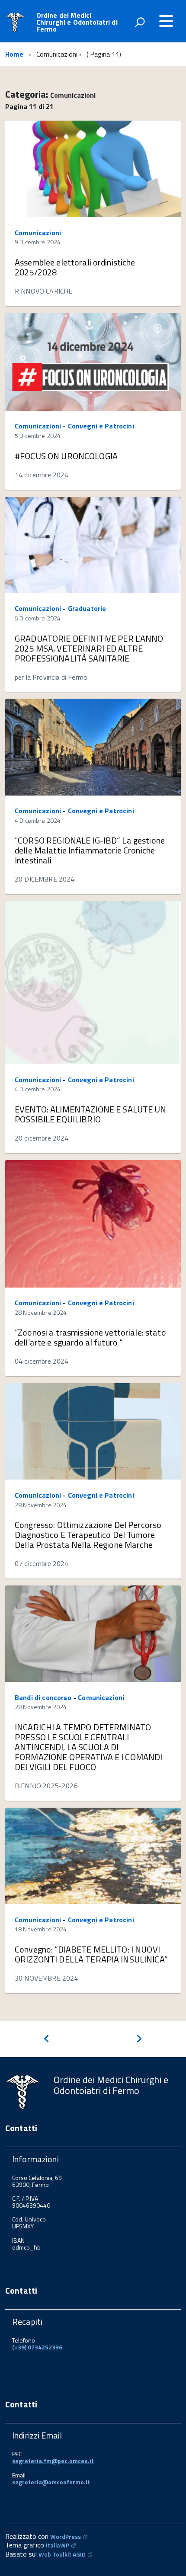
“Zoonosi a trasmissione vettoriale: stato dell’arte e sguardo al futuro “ (90, 1337)
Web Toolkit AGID (62, 2554)
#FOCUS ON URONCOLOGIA (66, 456)
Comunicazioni (38, 233)
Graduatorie (87, 608)
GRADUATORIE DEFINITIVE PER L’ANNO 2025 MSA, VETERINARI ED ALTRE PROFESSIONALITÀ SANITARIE (89, 648)
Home (14, 54)
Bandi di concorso (43, 1697)
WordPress (66, 2536)
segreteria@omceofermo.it (51, 2482)
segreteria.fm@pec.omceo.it (53, 2461)
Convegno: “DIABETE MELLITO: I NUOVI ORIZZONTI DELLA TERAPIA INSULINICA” (91, 1954)
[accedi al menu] (166, 21)
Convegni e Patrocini (101, 426)
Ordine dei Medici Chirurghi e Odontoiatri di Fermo (77, 22)
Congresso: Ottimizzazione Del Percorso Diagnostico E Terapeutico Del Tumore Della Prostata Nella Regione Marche (88, 1535)
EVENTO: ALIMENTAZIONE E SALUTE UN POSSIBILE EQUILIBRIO (91, 1114)
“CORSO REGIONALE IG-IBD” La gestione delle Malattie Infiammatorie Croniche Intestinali (90, 850)
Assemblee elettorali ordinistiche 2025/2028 (75, 267)
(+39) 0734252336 (37, 2347)
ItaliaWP (58, 2545)
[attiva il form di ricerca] (140, 22)
